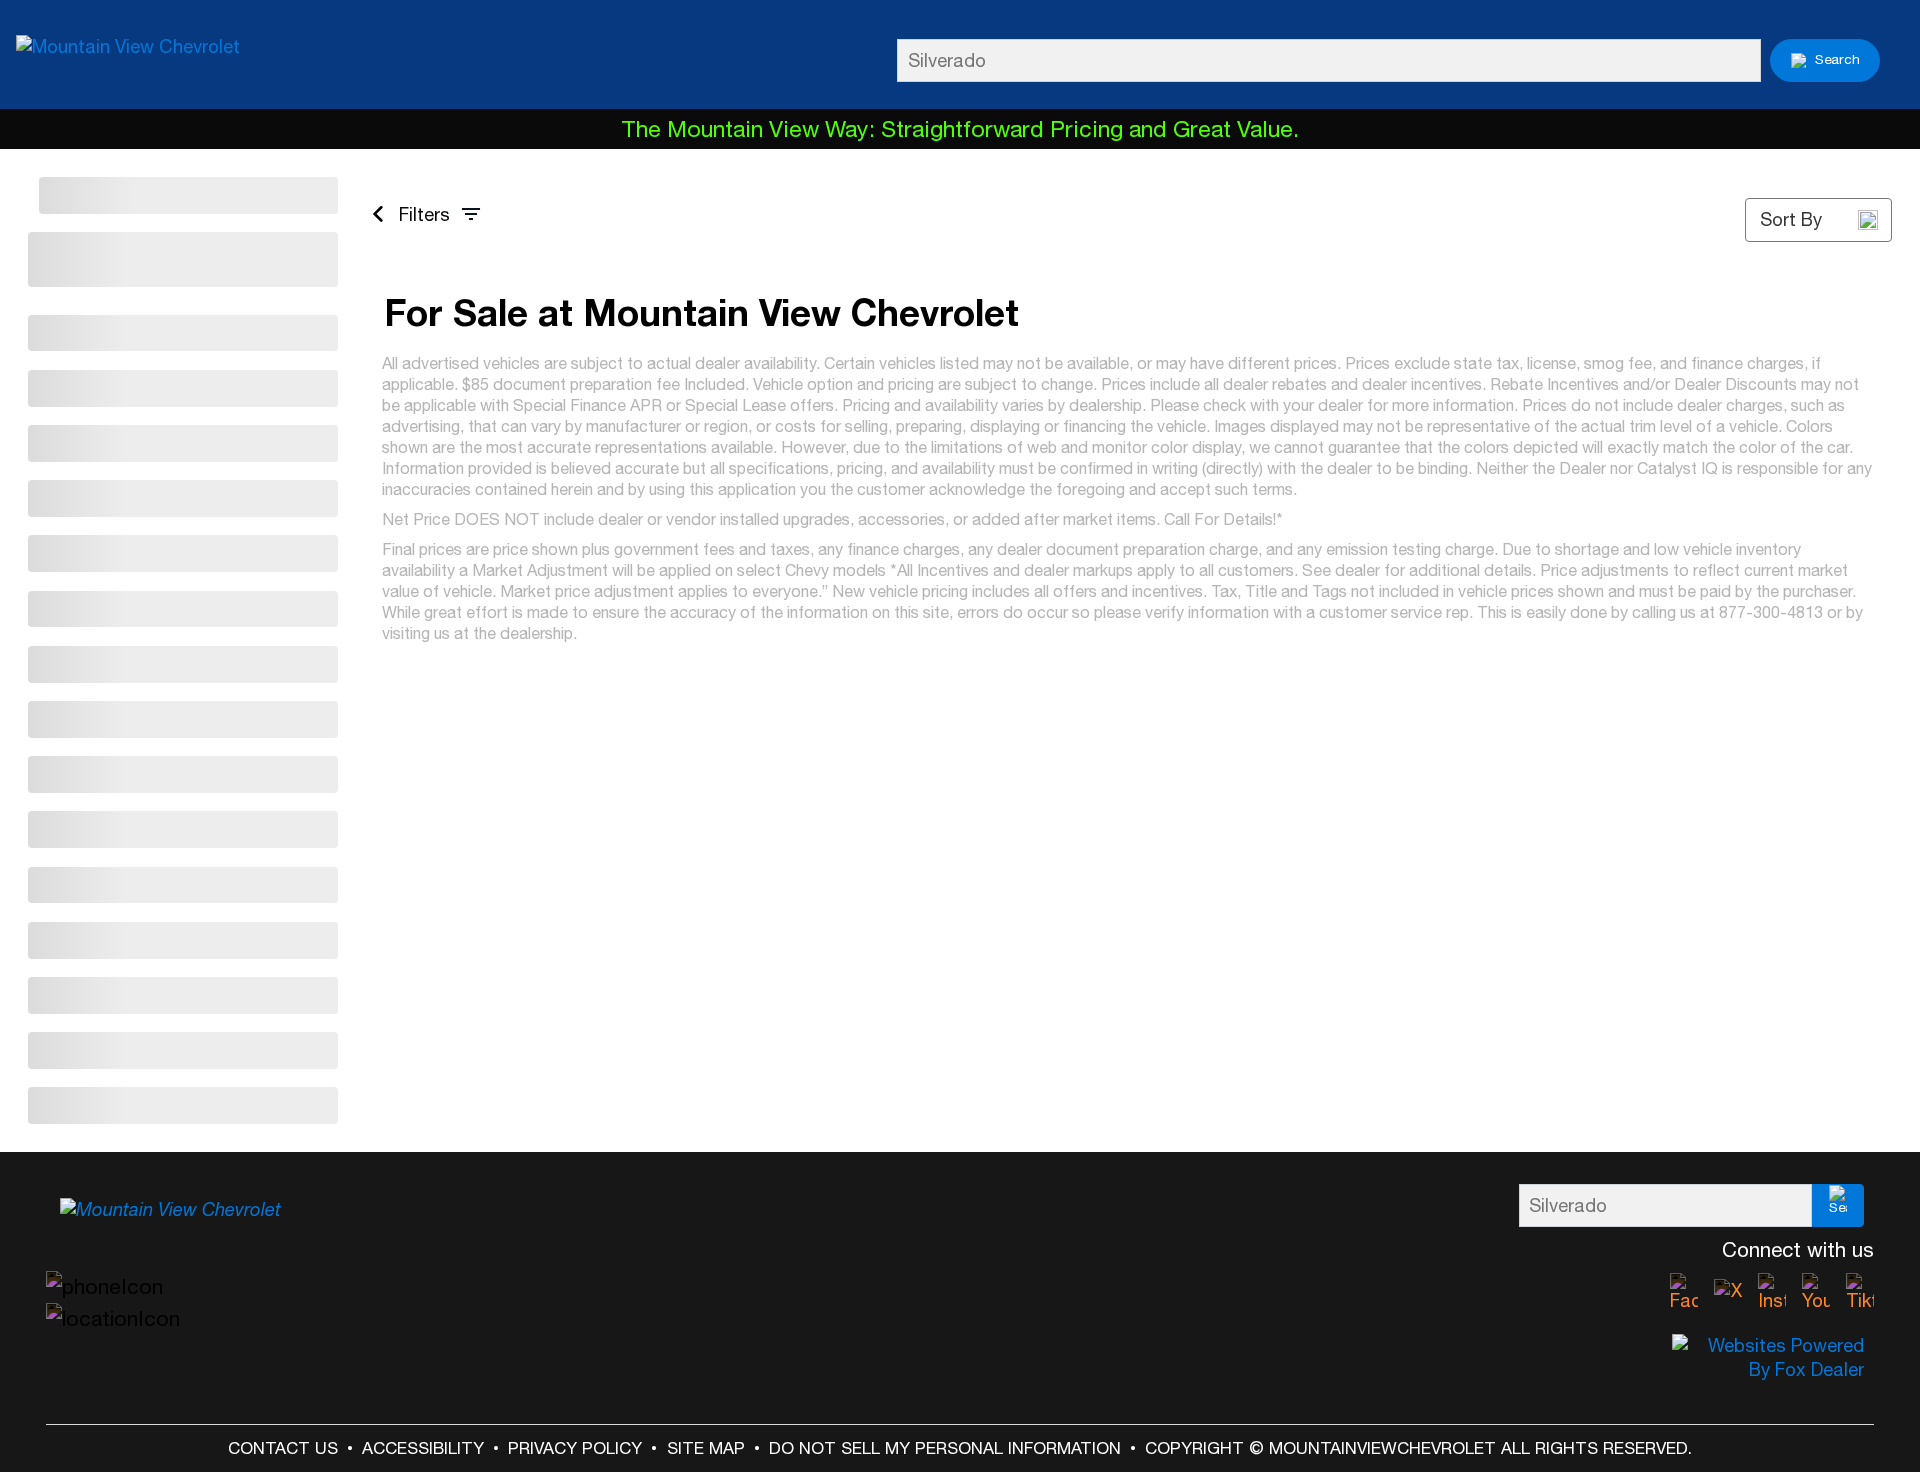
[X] (1728, 1293)
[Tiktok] (1860, 1293)
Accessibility (423, 1448)
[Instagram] (1772, 1293)
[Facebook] (1684, 1293)
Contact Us (283, 1448)
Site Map (706, 1448)
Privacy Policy (575, 1448)
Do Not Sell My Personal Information (945, 1448)
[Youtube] (1816, 1293)
